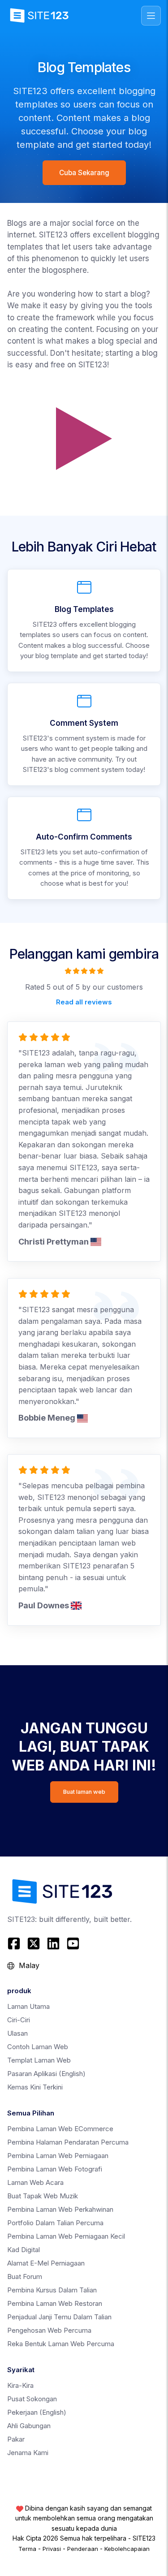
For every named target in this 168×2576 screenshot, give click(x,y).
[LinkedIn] (53, 1943)
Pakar (16, 2439)
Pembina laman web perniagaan (58, 2156)
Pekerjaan (37, 2412)
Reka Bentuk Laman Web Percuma (61, 2344)
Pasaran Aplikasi (46, 2074)
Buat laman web (84, 1792)
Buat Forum (25, 2277)
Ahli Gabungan (29, 2426)
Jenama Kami (28, 2453)
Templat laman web (39, 2060)
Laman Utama (28, 2006)
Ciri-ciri (19, 2020)
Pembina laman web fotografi (55, 2169)
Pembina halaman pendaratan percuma (68, 2142)
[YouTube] (73, 1943)
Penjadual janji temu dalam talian (59, 2317)
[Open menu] (151, 16)
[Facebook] (15, 1943)
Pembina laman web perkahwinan (60, 2209)
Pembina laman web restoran (55, 2303)
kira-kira (20, 2385)
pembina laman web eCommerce (60, 2129)
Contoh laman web (38, 2047)
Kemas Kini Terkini (35, 2087)
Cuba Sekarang (84, 173)
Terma (27, 2549)
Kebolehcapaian (127, 2549)
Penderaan (83, 2549)
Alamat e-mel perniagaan (46, 2263)
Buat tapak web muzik (43, 2196)
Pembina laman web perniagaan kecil (66, 2236)
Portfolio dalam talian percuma (55, 2223)
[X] (34, 1943)
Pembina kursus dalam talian (52, 2290)
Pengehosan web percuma (49, 2330)
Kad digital (24, 2250)
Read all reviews (84, 1002)
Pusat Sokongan (32, 2399)
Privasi (52, 2549)
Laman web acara (35, 2182)
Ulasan (17, 2033)
